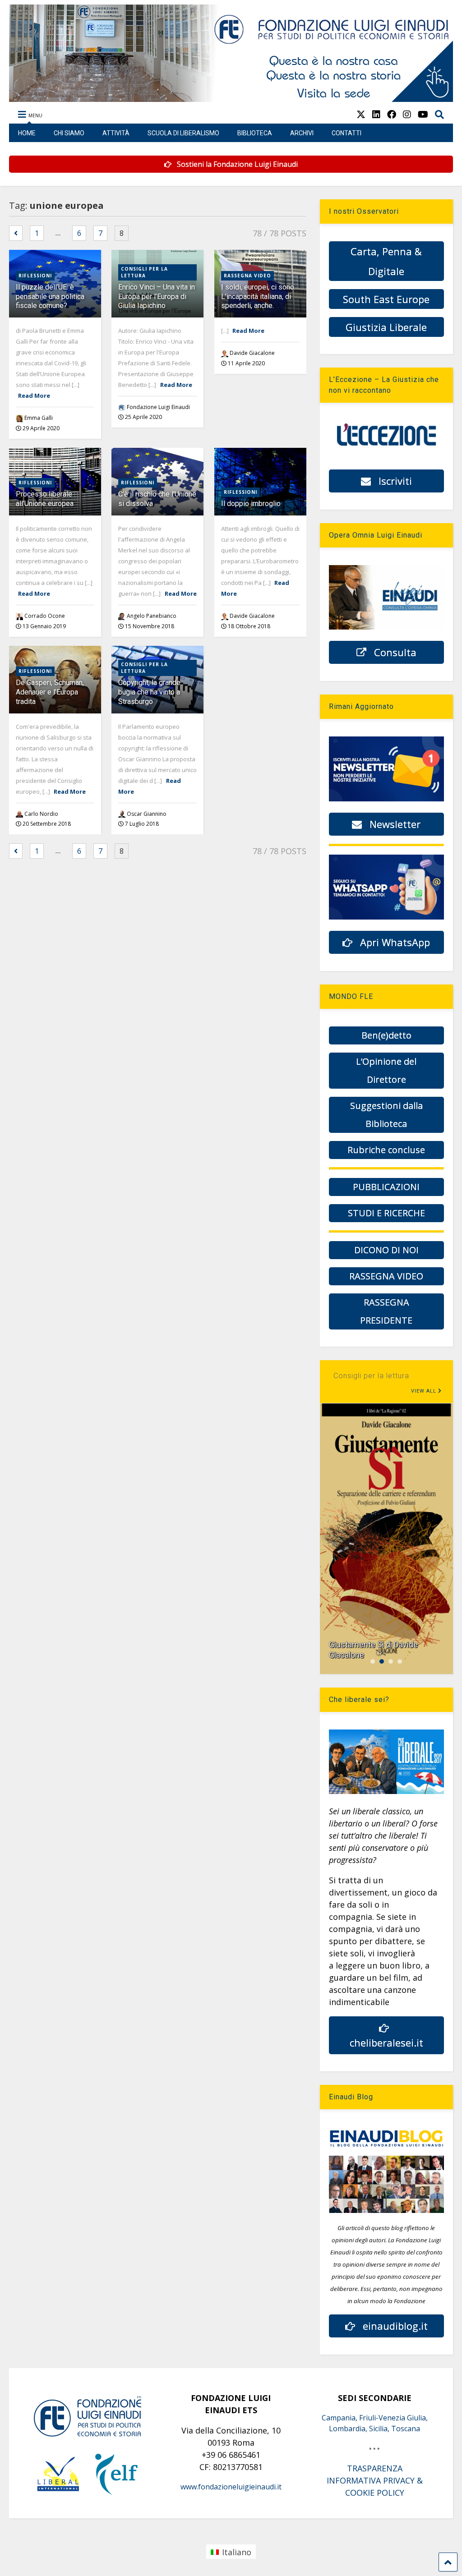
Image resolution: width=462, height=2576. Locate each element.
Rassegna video (247, 276)
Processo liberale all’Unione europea (45, 499)
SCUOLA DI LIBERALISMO (183, 133)
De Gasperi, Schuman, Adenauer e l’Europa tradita (50, 692)
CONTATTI (346, 133)
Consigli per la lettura (144, 272)
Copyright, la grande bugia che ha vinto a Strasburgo (149, 692)
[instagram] (407, 114)
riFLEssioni (35, 276)
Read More (34, 396)
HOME (27, 133)
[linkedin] (376, 114)
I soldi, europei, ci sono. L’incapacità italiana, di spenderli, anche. (258, 297)
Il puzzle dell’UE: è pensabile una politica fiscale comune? (50, 297)
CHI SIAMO (69, 133)
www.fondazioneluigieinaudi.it (231, 2487)
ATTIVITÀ (116, 133)
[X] (361, 114)
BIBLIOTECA (255, 133)
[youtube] (423, 114)
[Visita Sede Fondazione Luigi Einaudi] (231, 97)
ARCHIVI (302, 133)
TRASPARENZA (375, 2468)
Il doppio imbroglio (251, 504)
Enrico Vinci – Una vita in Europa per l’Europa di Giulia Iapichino (157, 297)
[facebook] (392, 114)
